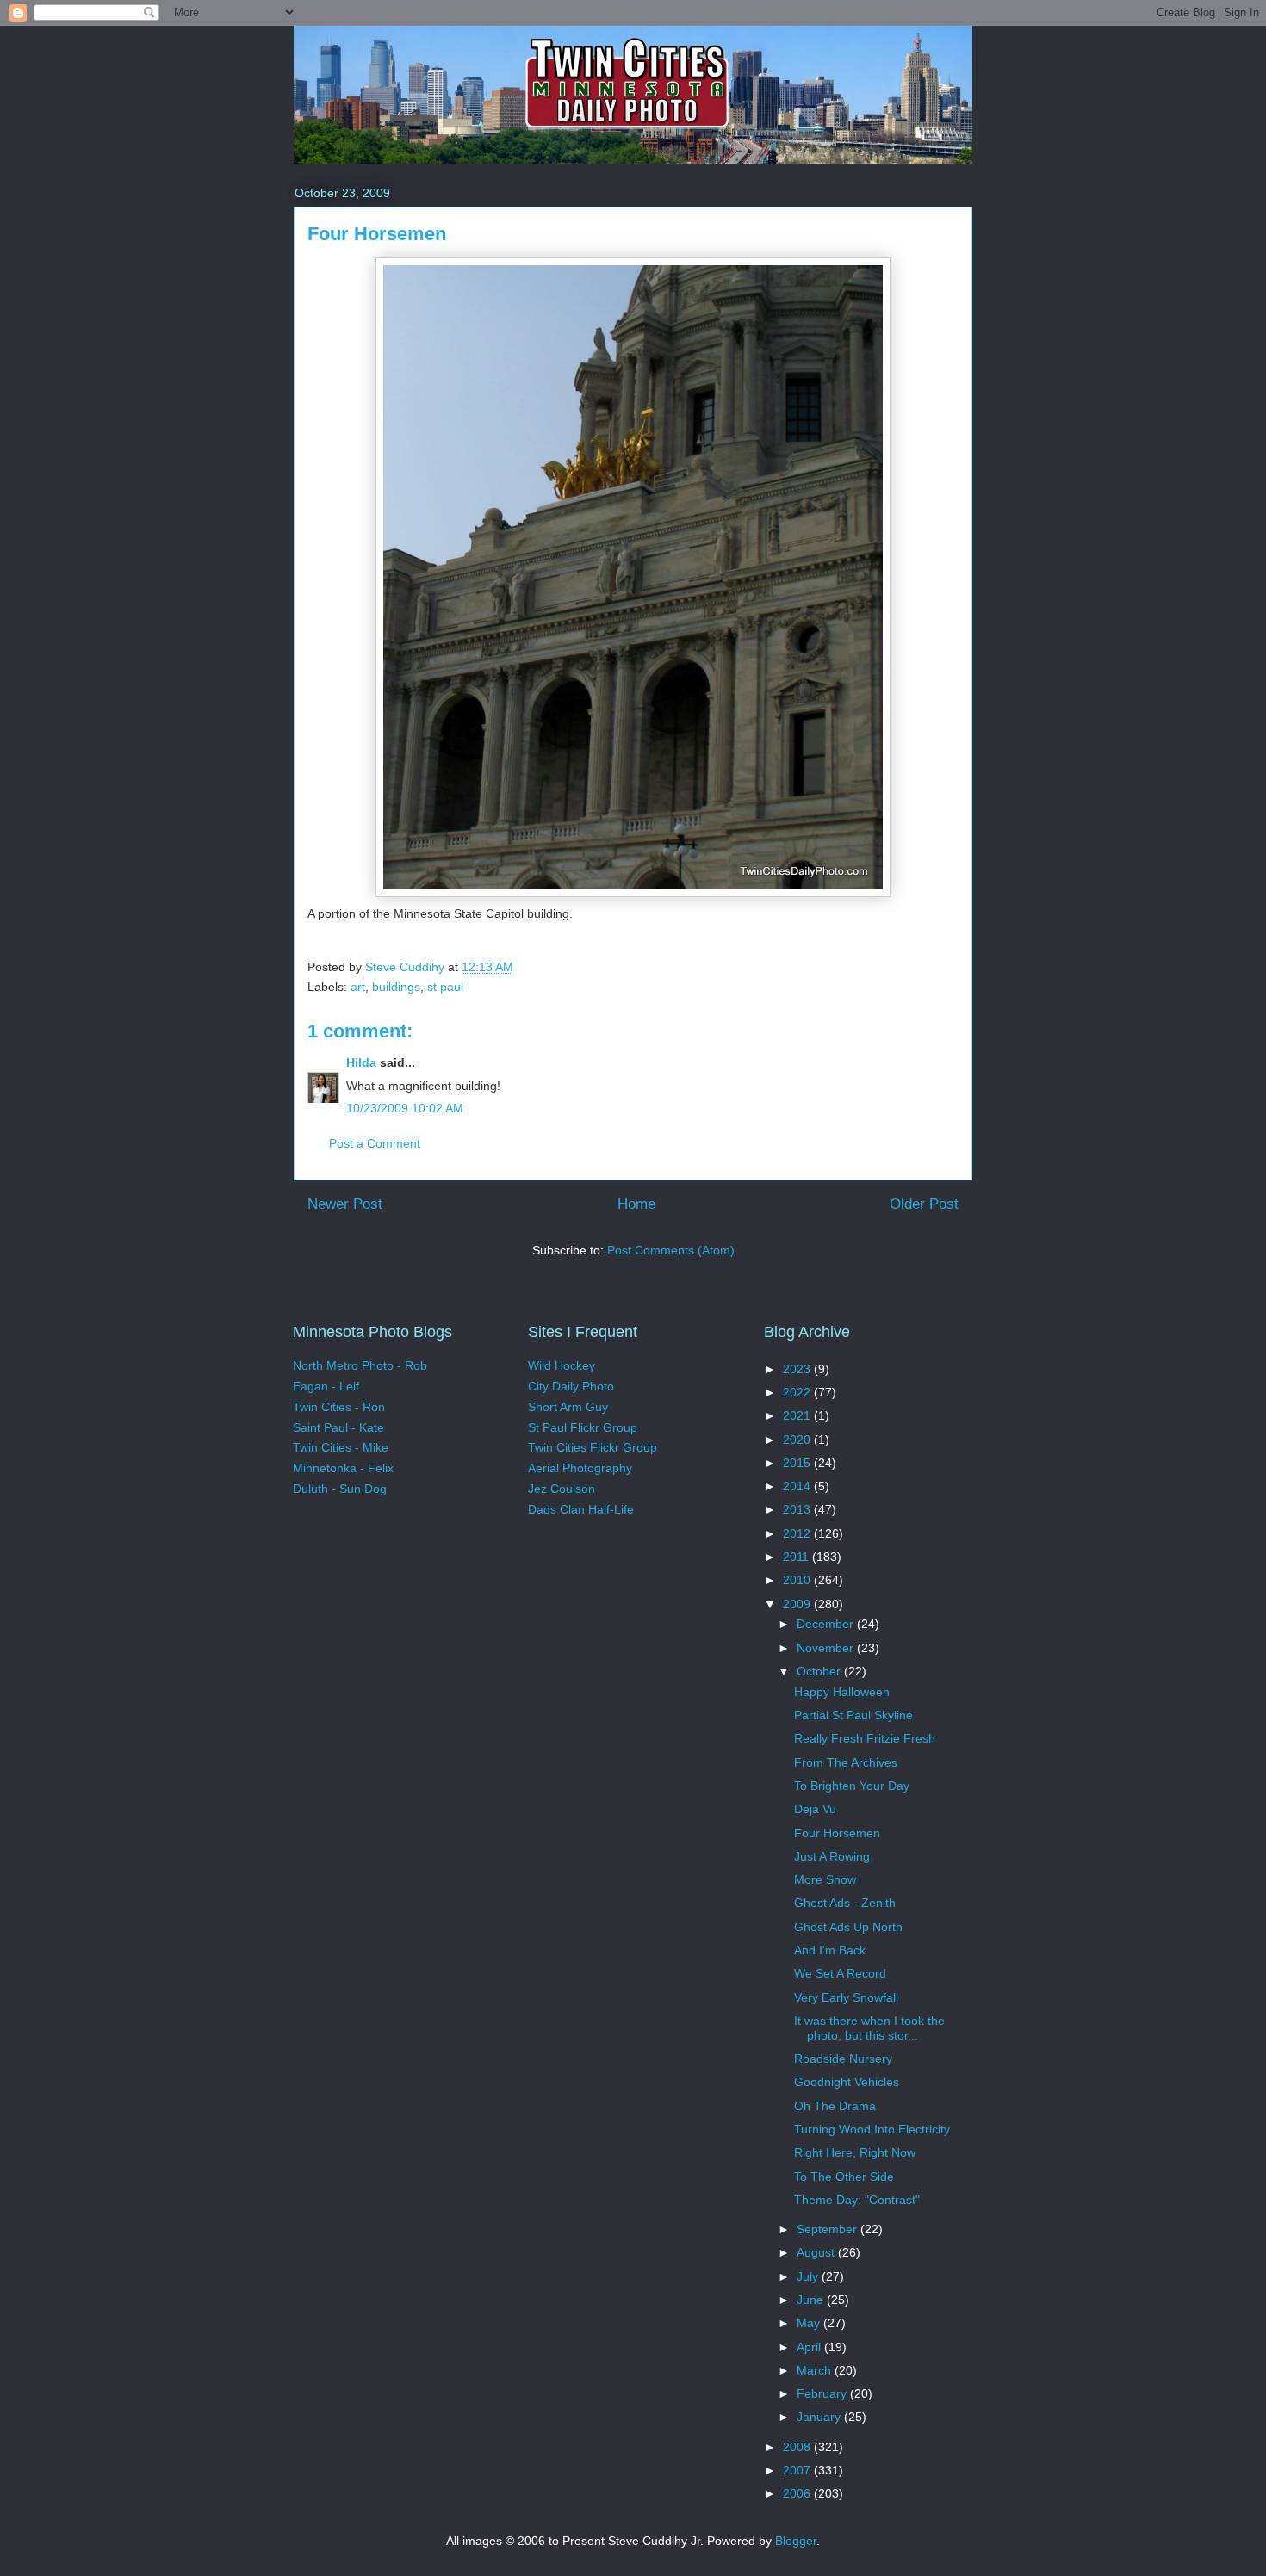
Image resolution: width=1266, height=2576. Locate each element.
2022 (798, 1392)
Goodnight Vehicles (847, 2082)
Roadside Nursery (843, 2059)
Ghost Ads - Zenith (845, 1903)
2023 (798, 1369)
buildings (396, 987)
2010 (798, 1580)
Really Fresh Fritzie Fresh (865, 1738)
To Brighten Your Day (852, 1786)
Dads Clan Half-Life (581, 1509)
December (827, 1624)
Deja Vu (815, 1809)
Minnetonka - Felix (343, 1468)
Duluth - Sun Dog (340, 1489)
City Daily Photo (571, 1386)
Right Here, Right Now (855, 2152)
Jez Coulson (562, 1489)
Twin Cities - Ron (339, 1407)
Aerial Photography (580, 1468)
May (810, 2323)
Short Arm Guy (568, 1407)
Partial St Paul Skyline (853, 1715)
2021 (798, 1415)
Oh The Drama (835, 2106)
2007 (798, 2470)
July (809, 2276)
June (812, 2300)
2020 (798, 1440)
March (816, 2370)
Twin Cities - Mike (341, 1447)
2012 (798, 1533)
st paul (445, 987)
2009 (798, 1604)
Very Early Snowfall (846, 1997)
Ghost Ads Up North (848, 1927)
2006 (798, 2493)
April (810, 2347)
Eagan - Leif (326, 1386)
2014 (798, 1486)
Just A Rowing (832, 1856)
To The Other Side (844, 2177)
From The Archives (846, 1762)
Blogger (796, 2541)
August (817, 2252)
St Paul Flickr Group (583, 1427)
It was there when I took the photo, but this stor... (869, 2028)
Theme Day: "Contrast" (857, 2200)
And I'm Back (830, 1950)
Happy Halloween (842, 1692)
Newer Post (345, 1204)
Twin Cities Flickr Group (593, 1447)
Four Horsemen (837, 1833)
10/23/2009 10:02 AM (405, 1108)
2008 (798, 2447)
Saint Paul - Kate (338, 1427)
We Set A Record (840, 1973)
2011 (797, 1557)
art (358, 987)
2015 (798, 1463)
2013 (798, 1509)
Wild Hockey (562, 1365)
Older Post (924, 1204)
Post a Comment (375, 1143)
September (828, 2229)
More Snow (825, 1879)
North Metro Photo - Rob (360, 1365)
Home (636, 1204)
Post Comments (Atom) (671, 1250)
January (820, 2417)
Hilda (361, 1062)
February (823, 2393)
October (820, 1671)
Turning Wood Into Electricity (872, 2129)
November (827, 1648)
